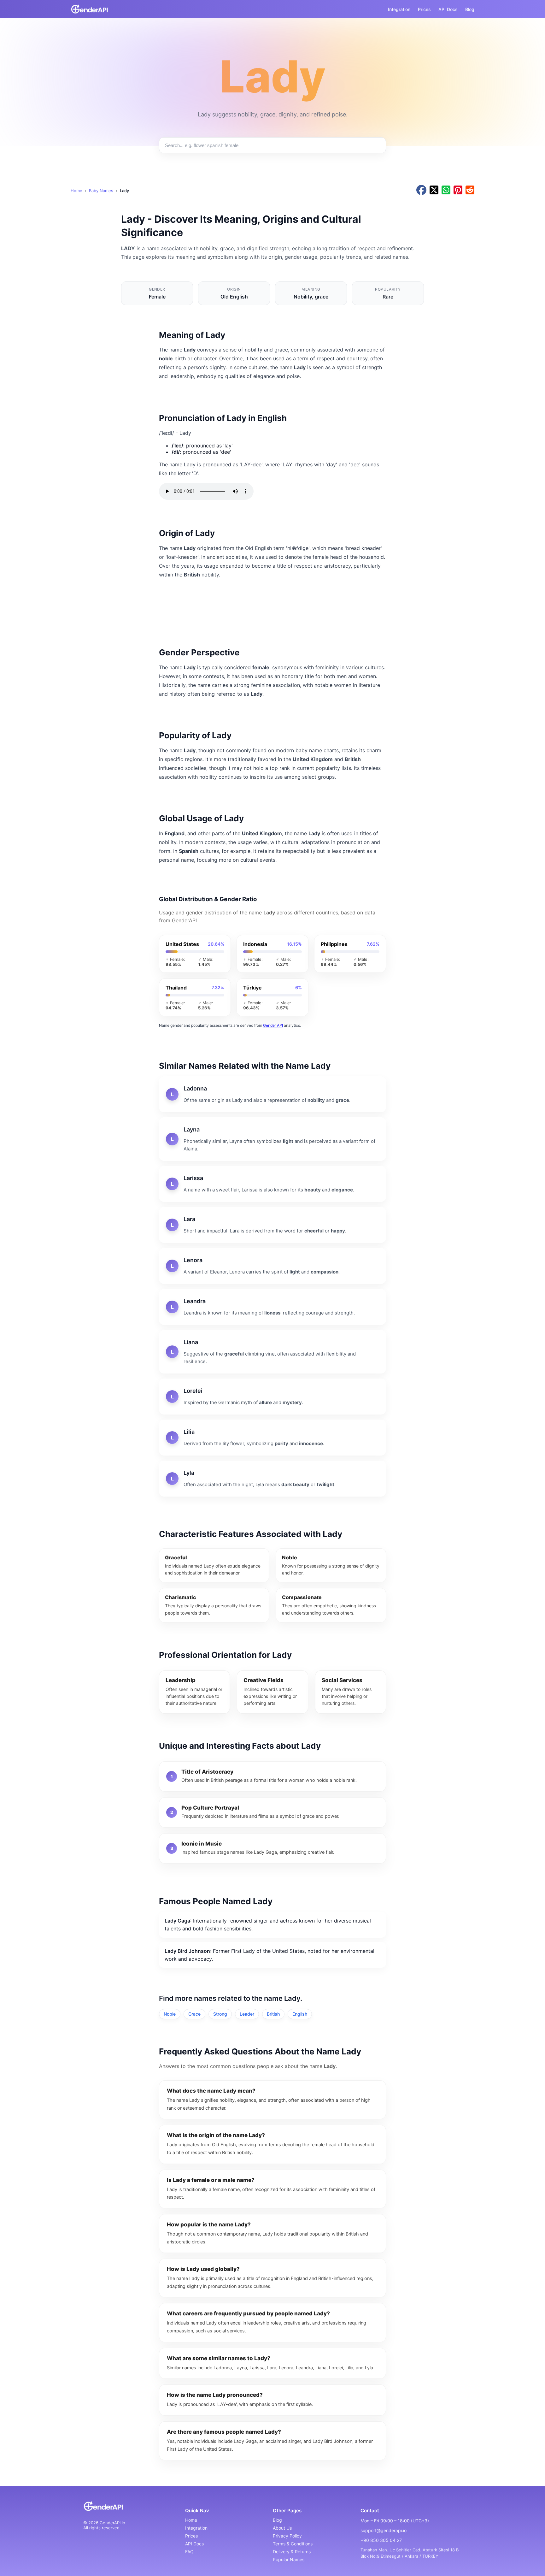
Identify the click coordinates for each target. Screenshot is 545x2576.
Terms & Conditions (293, 2544)
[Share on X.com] (434, 190)
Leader (247, 2014)
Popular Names (289, 2559)
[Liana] (272, 1352)
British (273, 2014)
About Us (282, 2528)
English (300, 2014)
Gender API (273, 1025)
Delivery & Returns (292, 2552)
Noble (170, 2014)
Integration (399, 9)
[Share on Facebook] (421, 190)
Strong (220, 2014)
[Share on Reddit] (470, 190)
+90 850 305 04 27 (381, 2540)
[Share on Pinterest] (458, 190)
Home (76, 191)
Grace (194, 2014)
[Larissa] (272, 1184)
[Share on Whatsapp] (446, 190)
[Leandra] (272, 1307)
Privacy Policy (287, 2536)
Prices (424, 9)
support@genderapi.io (384, 2530)
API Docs (448, 9)
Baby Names (101, 191)
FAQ (189, 2552)
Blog (470, 9)
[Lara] (272, 1225)
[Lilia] (272, 1438)
